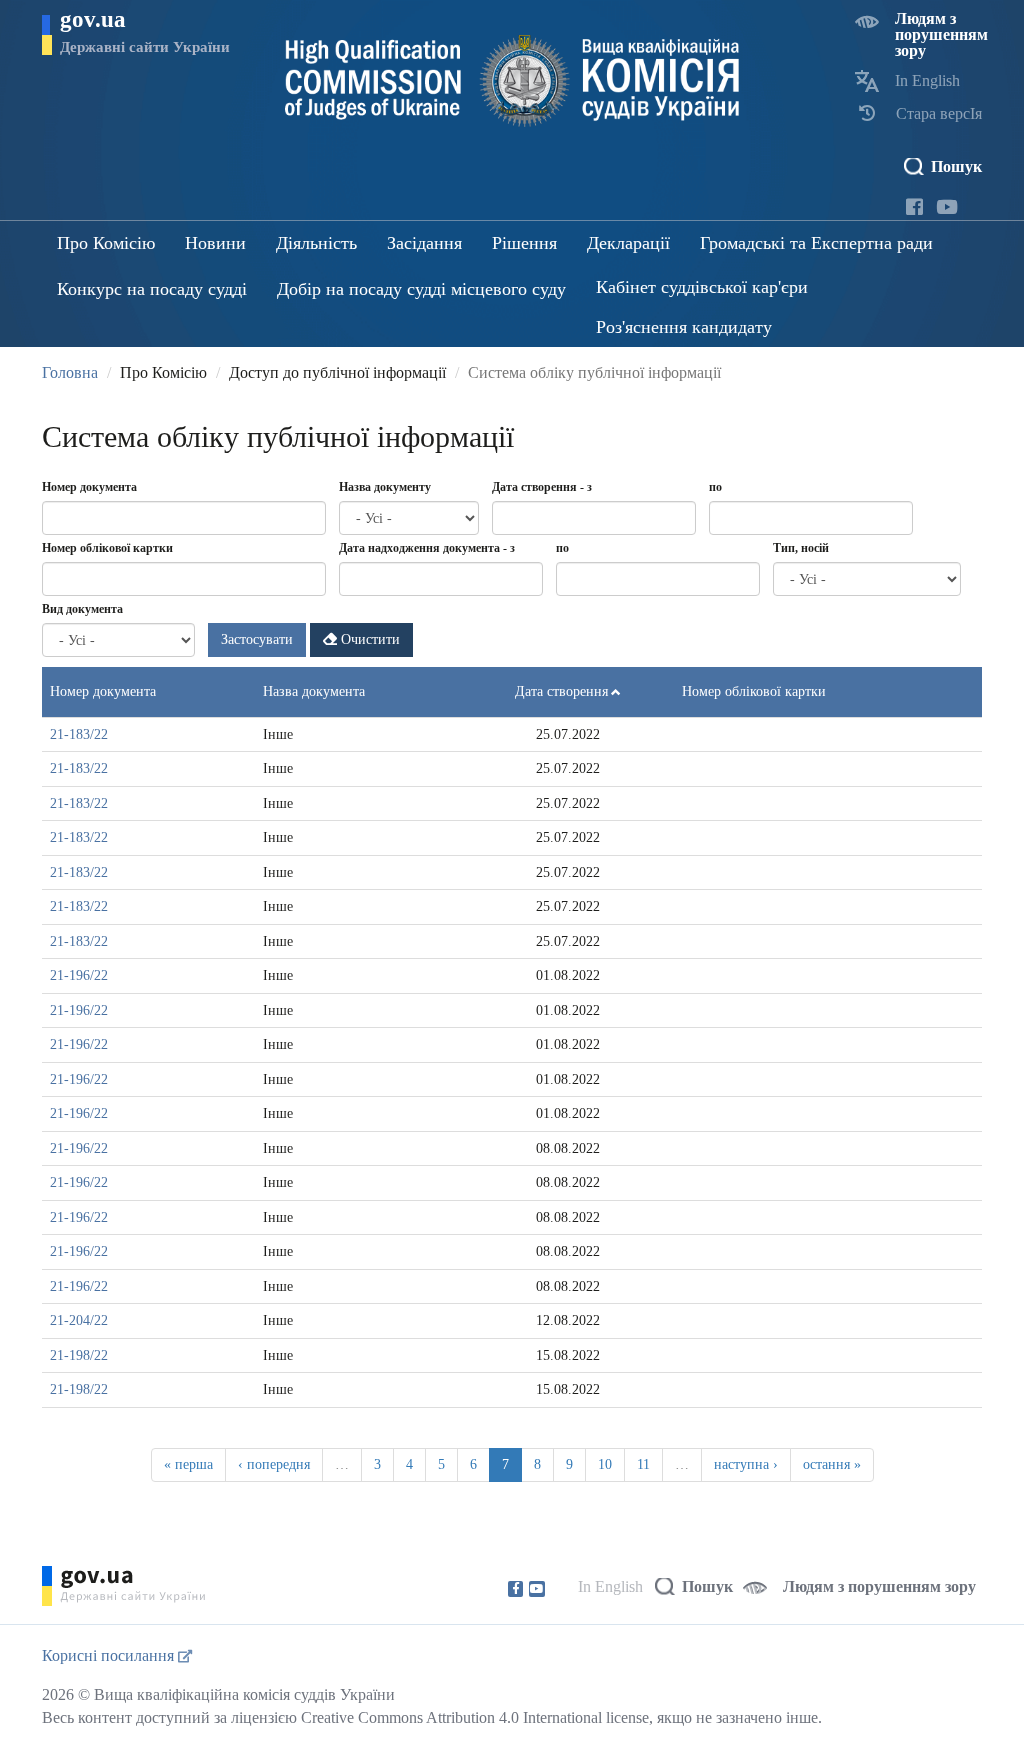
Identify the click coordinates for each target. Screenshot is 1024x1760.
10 (605, 1464)
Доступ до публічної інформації (337, 372)
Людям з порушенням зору (941, 34)
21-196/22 (79, 975)
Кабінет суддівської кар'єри (702, 287)
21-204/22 (79, 1320)
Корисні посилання (110, 1655)
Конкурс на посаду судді (152, 289)
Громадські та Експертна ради (816, 243)
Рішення (524, 243)
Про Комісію (106, 243)
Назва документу (385, 487)
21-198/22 (79, 1355)
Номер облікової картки (107, 548)
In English (927, 80)
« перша (188, 1464)
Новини (215, 243)
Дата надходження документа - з (427, 548)
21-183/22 (79, 734)
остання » (832, 1464)
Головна (70, 372)
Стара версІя (939, 113)
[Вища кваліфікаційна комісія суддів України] (512, 81)
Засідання (424, 243)
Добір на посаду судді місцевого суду (421, 289)
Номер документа (89, 487)
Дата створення (561, 691)
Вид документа (82, 609)
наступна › (746, 1464)
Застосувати (257, 639)
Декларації (628, 243)
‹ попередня (274, 1464)
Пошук (956, 166)
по (715, 487)
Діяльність (316, 243)
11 (643, 1464)
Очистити (368, 639)
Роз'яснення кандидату (684, 327)
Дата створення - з (542, 487)
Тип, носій (801, 548)
